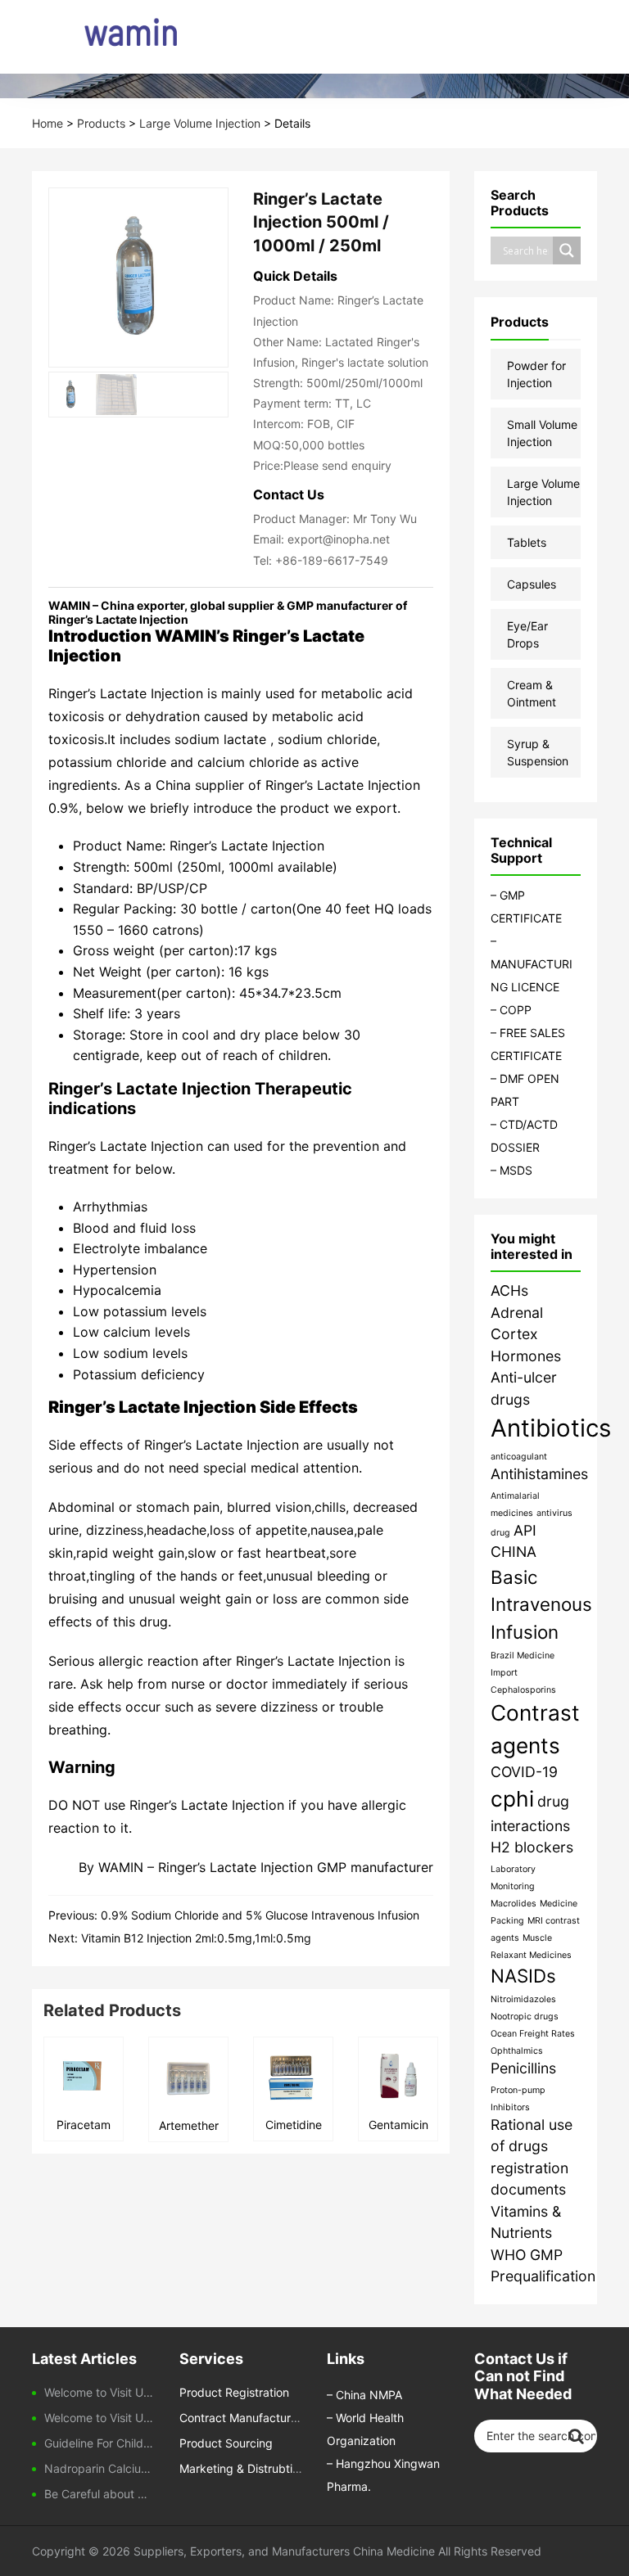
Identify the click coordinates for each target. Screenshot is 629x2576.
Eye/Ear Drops (527, 634)
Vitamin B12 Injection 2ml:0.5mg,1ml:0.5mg (196, 1938)
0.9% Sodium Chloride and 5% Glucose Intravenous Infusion (260, 1915)
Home (48, 123)
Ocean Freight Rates (533, 2034)
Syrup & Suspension (538, 752)
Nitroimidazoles (523, 1999)
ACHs (509, 1290)
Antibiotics (551, 1428)
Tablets (527, 542)
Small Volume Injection (542, 433)
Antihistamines (539, 1474)
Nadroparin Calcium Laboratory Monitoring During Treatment (100, 2468)
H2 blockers (532, 1847)
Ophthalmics (517, 2051)
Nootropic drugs (525, 2017)
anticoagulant (519, 1457)
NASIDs (523, 1976)
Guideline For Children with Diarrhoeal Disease (100, 2443)
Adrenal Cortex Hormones (526, 1334)
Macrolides (514, 1904)
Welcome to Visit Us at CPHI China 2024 (100, 2418)
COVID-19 (524, 1772)
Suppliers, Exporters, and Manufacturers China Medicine (284, 2551)
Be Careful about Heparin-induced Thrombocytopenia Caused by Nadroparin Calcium (100, 2494)
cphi (512, 1799)
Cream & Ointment (532, 693)
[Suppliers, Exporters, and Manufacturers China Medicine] (108, 37)
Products (101, 123)
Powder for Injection (536, 374)
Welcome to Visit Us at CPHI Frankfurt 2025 (100, 2392)
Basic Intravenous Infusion (541, 1604)
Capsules (532, 584)
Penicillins (523, 2068)
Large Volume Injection (200, 123)
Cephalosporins (523, 1690)
